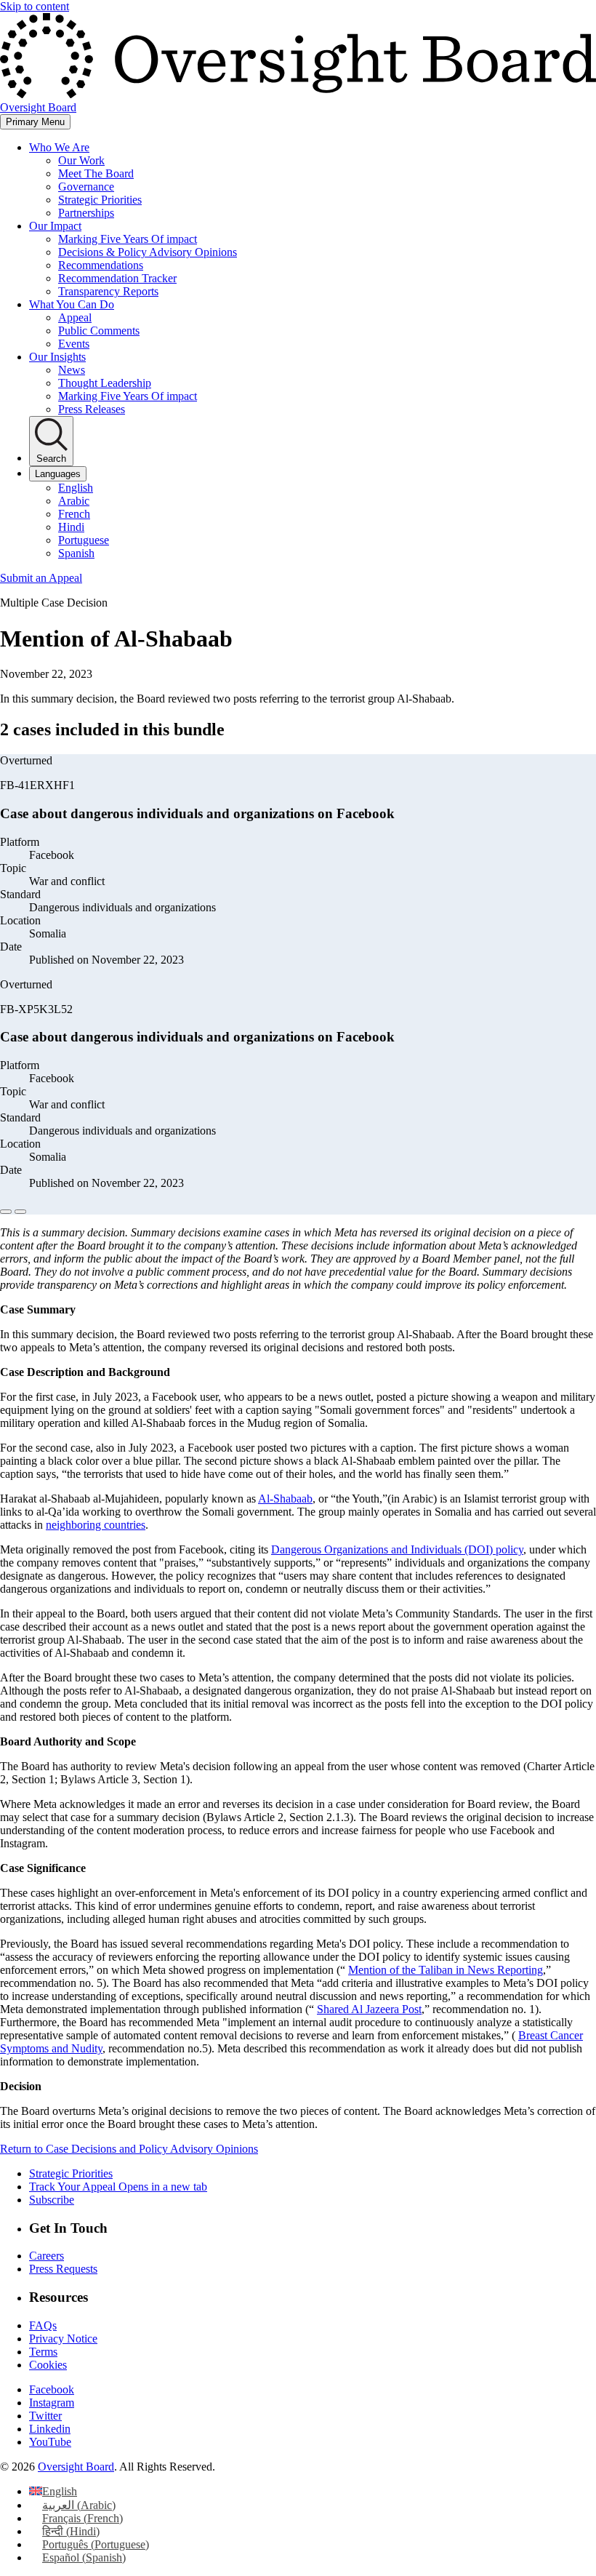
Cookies (48, 2365)
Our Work (81, 160)
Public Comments (99, 331)
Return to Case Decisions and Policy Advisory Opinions (129, 2149)
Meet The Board (96, 173)
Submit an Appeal (41, 578)
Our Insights (57, 357)
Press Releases (92, 409)
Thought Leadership (105, 383)
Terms (43, 2352)
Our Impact (55, 226)
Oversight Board (76, 2467)
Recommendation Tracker (117, 278)
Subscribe (52, 2200)
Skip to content (35, 6)
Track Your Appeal (118, 2187)
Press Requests (63, 2269)
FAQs (43, 2325)
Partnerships (86, 213)
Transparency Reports (108, 291)
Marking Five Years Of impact (128, 239)
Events (74, 344)
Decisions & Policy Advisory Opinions (148, 252)
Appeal (75, 317)
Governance (86, 187)
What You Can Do (72, 304)
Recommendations (101, 265)
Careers (47, 2256)
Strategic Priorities (100, 200)
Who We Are (59, 147)
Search (51, 459)
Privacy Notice (63, 2339)
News (72, 370)
